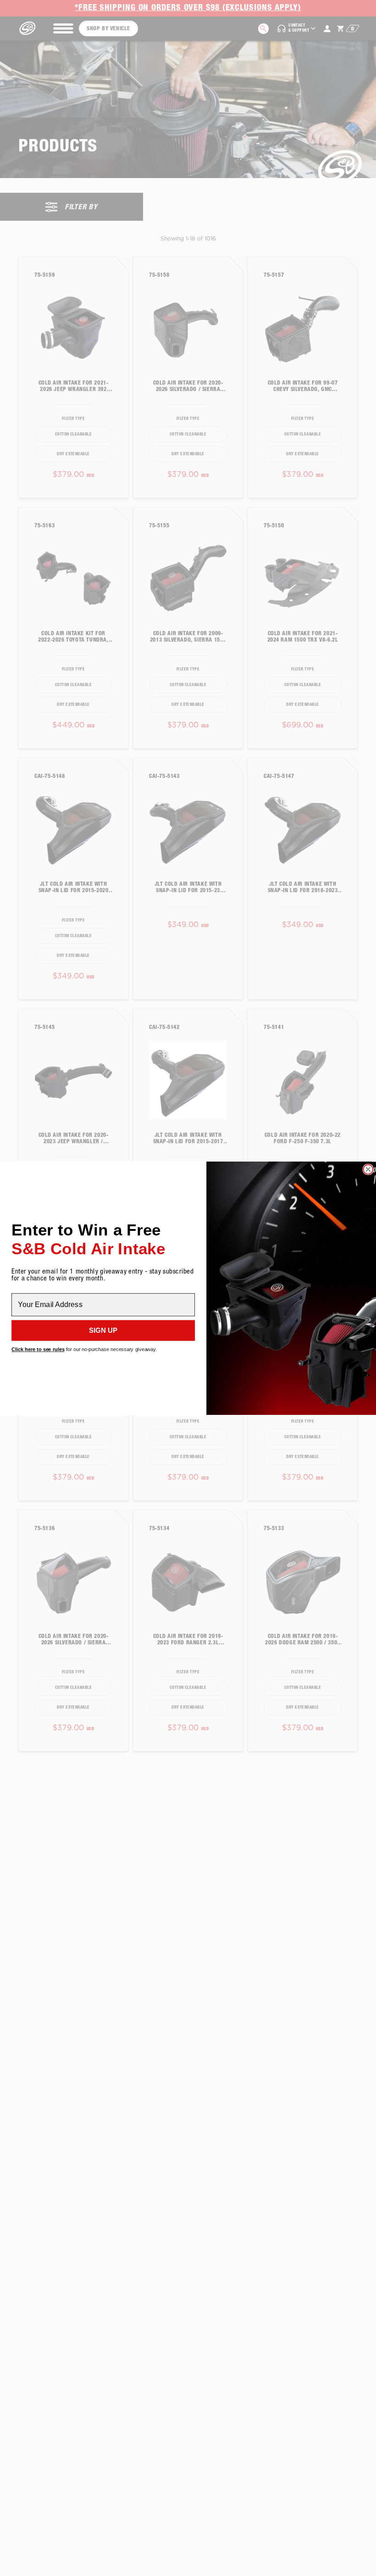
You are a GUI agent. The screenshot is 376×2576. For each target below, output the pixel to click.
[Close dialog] (368, 1169)
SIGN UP (103, 1330)
